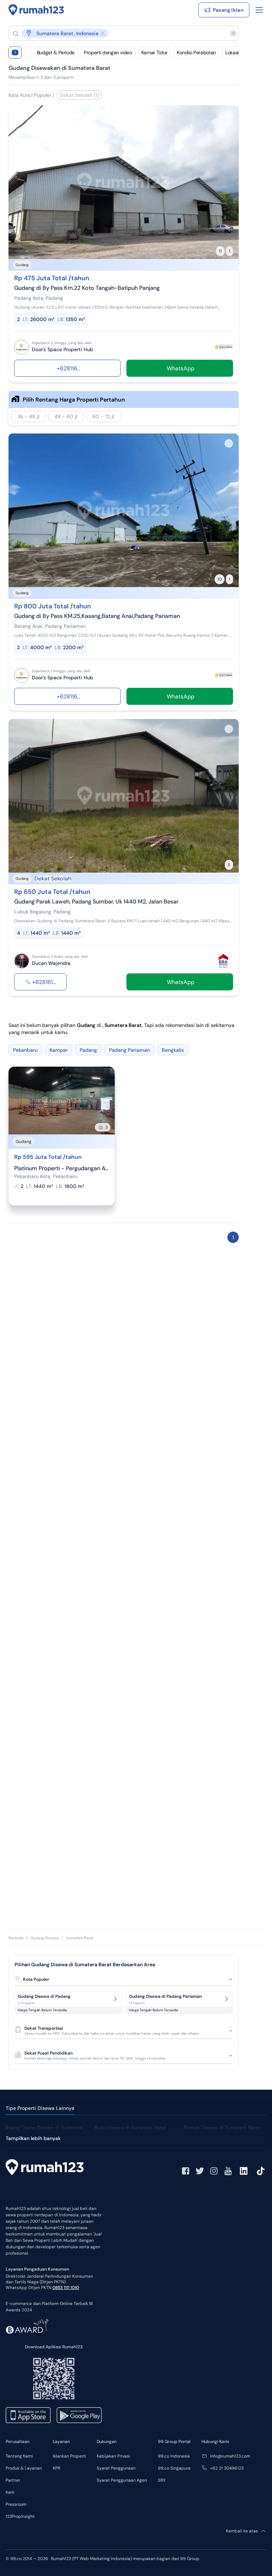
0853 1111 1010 (66, 2288)
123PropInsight (20, 2516)
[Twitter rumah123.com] (200, 2171)
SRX (162, 2480)
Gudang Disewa (45, 1938)
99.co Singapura (174, 2468)
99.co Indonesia (174, 2456)
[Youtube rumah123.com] (228, 2171)
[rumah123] (45, 2168)
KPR (56, 2468)
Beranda (16, 1938)
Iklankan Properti (69, 2456)
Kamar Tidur (154, 52)
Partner (13, 2480)
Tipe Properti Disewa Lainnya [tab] (40, 2108)
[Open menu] (259, 10)
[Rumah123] (36, 10)
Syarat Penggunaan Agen (122, 2480)
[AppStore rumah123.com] (28, 2415)
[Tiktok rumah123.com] (261, 2171)
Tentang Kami (19, 2456)
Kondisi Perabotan (196, 52)
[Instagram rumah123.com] (214, 2171)
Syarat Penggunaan (116, 2468)
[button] (118, 33)
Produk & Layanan (24, 2468)
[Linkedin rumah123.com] (244, 2171)
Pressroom (16, 2504)
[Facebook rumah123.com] (186, 2171)
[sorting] (28, 52)
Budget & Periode (56, 52)
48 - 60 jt (66, 416)
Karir (10, 2492)
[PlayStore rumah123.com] (79, 2415)
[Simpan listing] (229, 115)
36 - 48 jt (29, 416)
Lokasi (232, 52)
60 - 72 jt (103, 416)
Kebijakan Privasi (113, 2456)
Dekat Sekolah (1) (80, 95)
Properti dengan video (108, 52)
